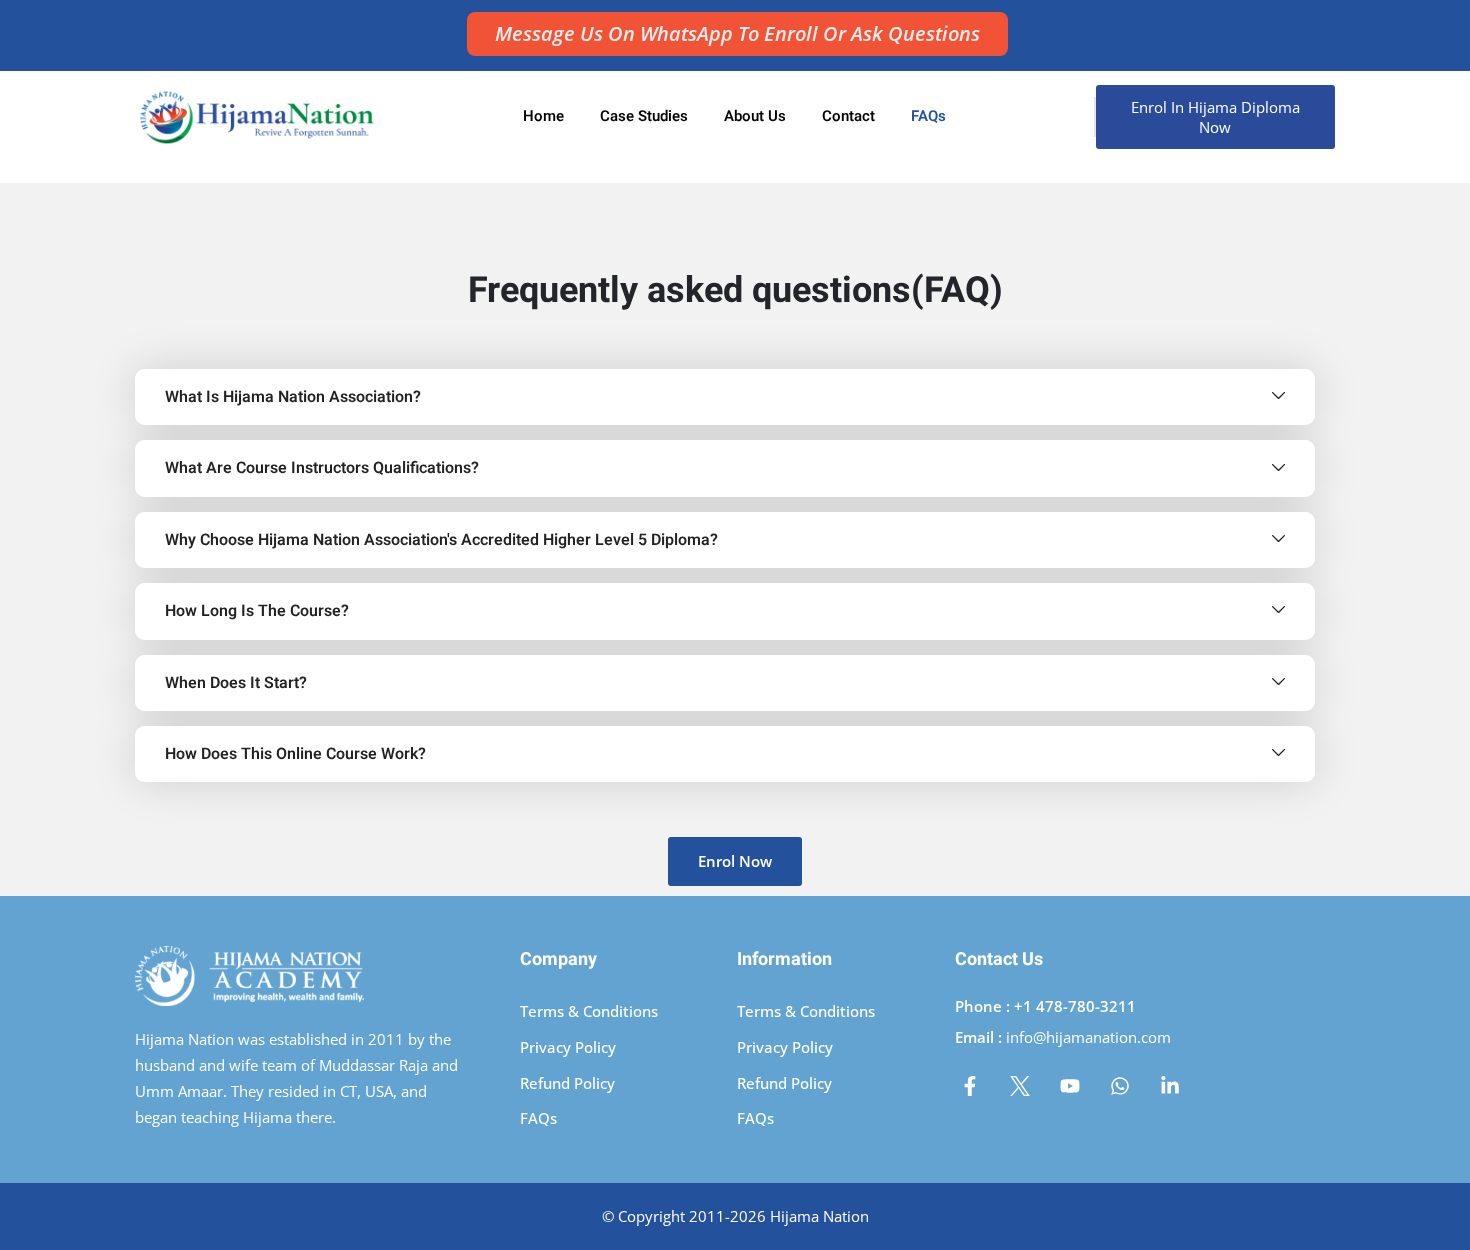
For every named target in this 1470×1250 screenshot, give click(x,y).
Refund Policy (567, 1083)
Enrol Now (735, 861)
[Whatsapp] (1120, 1086)
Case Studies (644, 116)
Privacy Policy (568, 1047)
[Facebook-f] (970, 1086)
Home (543, 116)
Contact (848, 116)
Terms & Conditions (589, 1011)
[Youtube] (1070, 1086)
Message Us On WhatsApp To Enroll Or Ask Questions (737, 33)
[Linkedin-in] (1170, 1086)
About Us (755, 116)
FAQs (928, 116)
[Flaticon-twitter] (1020, 1086)
